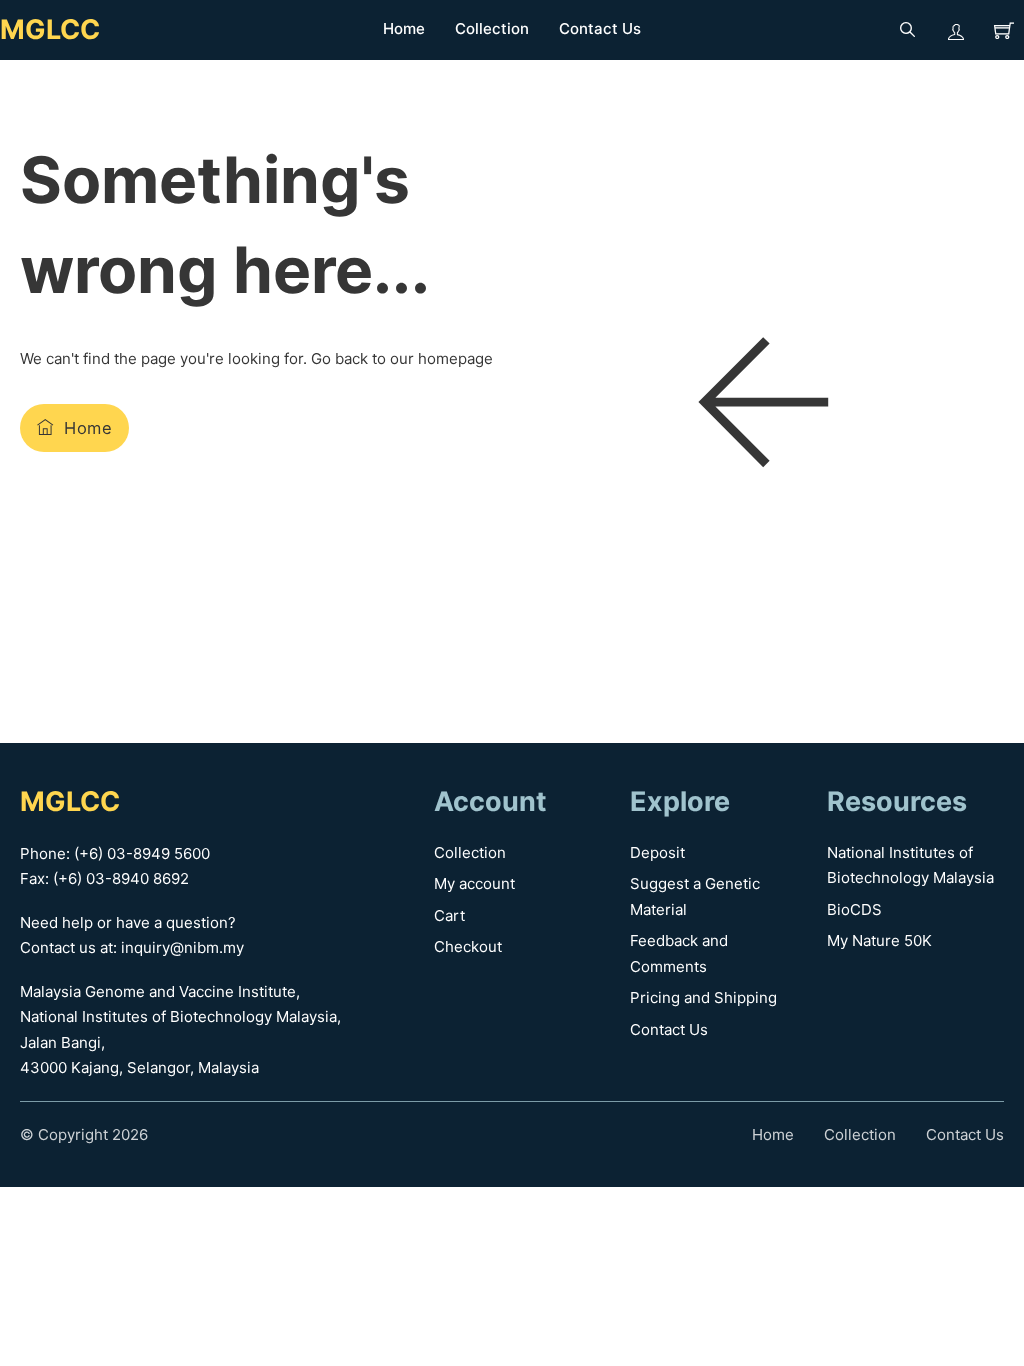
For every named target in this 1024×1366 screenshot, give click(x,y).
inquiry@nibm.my (182, 947)
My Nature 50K (879, 940)
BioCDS (854, 909)
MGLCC (50, 29)
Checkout (468, 946)
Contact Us (600, 28)
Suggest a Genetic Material (695, 896)
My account (474, 883)
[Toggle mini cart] (1004, 30)
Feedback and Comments (679, 953)
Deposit (657, 852)
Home (404, 28)
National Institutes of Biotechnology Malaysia (910, 865)
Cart (449, 915)
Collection (492, 28)
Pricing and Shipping (703, 997)
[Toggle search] (908, 30)
